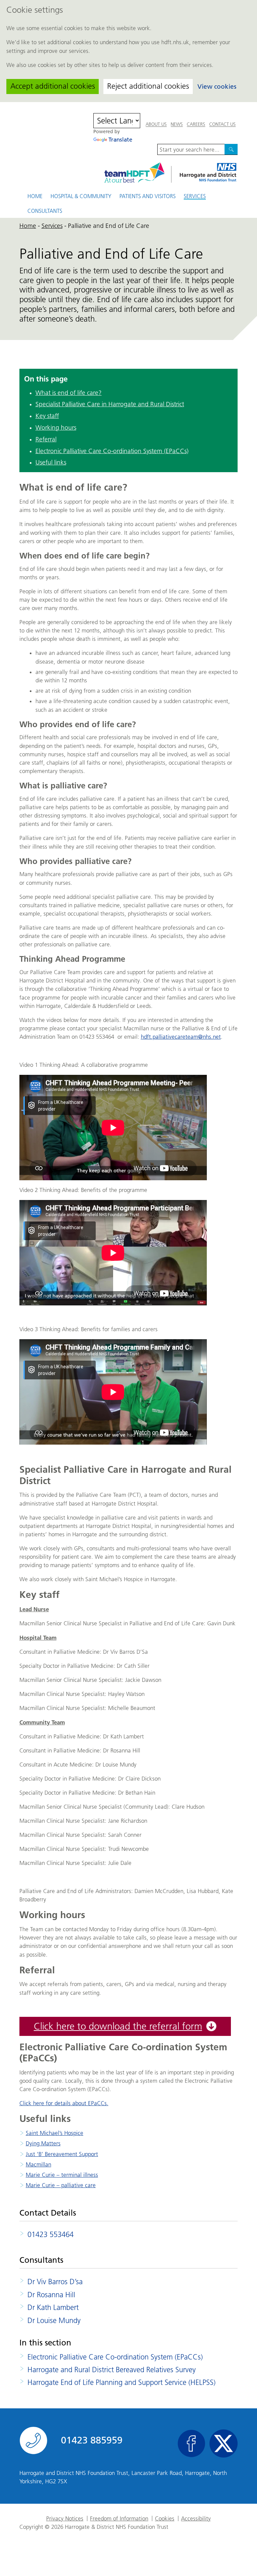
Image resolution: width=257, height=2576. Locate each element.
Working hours (56, 427)
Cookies (165, 2519)
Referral (46, 439)
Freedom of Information (119, 2519)
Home (35, 196)
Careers (196, 124)
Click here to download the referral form (118, 2026)
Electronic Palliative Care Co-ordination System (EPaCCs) (112, 451)
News (177, 124)
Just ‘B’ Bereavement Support (62, 2154)
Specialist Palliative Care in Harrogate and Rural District (110, 404)
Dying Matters (43, 2143)
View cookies (217, 87)
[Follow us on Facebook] (191, 2443)
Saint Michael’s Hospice (55, 2133)
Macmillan (38, 2164)
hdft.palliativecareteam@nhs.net (181, 1037)
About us (156, 124)
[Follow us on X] (224, 2443)
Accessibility (196, 2519)
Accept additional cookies (53, 86)
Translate (120, 140)
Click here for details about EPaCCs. (64, 2103)
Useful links (51, 462)
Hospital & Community (81, 196)
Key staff (47, 416)
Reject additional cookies (148, 86)
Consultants (45, 211)
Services (195, 197)
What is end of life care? (69, 393)
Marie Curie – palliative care (61, 2185)
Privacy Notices (65, 2519)
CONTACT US (222, 124)
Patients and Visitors (148, 196)
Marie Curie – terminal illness (62, 2175)
